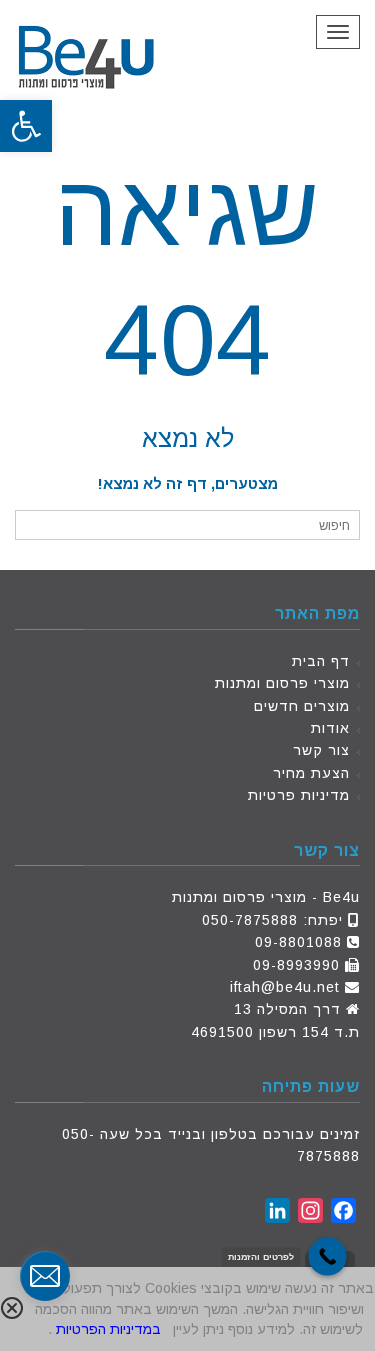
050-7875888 (250, 920)
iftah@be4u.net (285, 987)
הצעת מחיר (311, 773)
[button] (26, 126)
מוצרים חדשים (302, 706)
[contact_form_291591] (45, 1276)
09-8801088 (298, 942)
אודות (330, 728)
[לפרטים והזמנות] (327, 1256)
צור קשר (321, 750)
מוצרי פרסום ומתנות (282, 683)
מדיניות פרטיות (299, 795)
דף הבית (321, 661)
